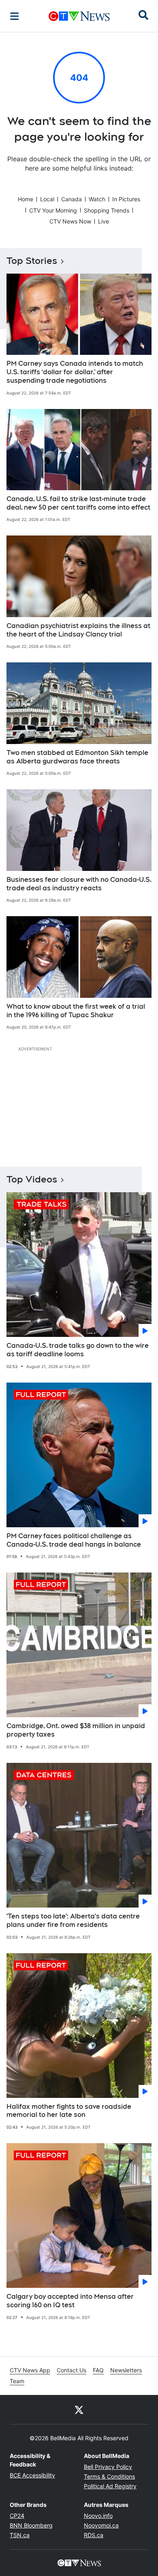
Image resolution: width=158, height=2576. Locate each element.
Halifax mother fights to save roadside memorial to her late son (69, 2111)
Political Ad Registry (110, 2486)
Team (17, 2381)
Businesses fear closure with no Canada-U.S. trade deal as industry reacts (79, 884)
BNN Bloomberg (31, 2525)
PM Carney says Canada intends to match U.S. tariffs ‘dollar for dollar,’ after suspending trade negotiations (75, 372)
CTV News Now (70, 221)
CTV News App (30, 2370)
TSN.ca (20, 2535)
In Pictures (126, 199)
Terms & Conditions (109, 2476)
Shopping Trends (107, 210)
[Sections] (15, 16)
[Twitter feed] (79, 2409)
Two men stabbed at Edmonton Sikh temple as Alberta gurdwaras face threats (77, 757)
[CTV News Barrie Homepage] (79, 16)
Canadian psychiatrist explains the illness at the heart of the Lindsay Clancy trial (78, 630)
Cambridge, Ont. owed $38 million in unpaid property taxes (76, 1730)
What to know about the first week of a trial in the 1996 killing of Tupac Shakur (76, 1011)
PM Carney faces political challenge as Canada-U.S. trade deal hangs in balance (74, 1540)
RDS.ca (94, 2535)
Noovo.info (98, 2516)
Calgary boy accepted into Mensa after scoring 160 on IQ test (70, 2301)
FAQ (98, 2370)
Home (26, 199)
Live (104, 221)
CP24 (17, 2516)
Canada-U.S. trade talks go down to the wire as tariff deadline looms (78, 1350)
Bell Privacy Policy (108, 2467)
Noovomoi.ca (101, 2525)
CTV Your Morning (53, 210)
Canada (72, 199)
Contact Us (72, 2370)
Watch (97, 199)
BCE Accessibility (32, 2475)
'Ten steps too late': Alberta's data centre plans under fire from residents (73, 1920)
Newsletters (126, 2370)
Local (47, 199)
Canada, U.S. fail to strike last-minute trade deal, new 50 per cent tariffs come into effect (78, 503)
